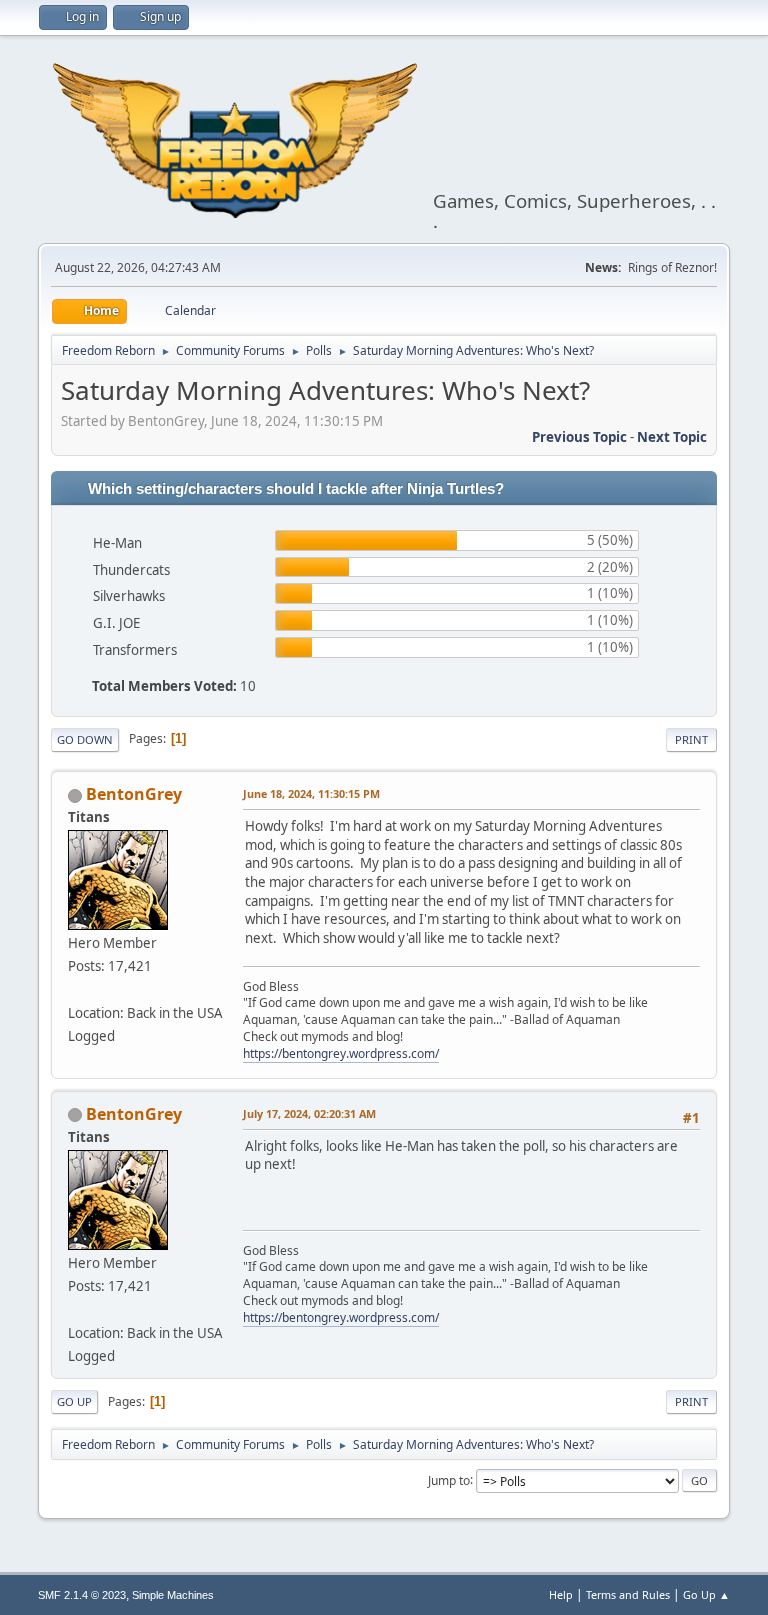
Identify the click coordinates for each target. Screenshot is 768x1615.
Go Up (74, 1401)
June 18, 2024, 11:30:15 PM (311, 793)
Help (561, 1594)
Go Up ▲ (706, 1594)
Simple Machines (173, 1595)
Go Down (85, 739)
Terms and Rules (628, 1594)
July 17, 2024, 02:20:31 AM (309, 1113)
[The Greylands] (76, 989)
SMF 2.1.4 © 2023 (82, 1595)
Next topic (672, 437)
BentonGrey (134, 794)
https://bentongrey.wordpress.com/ (341, 1053)
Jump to (449, 1479)
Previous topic (579, 437)
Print (691, 739)
